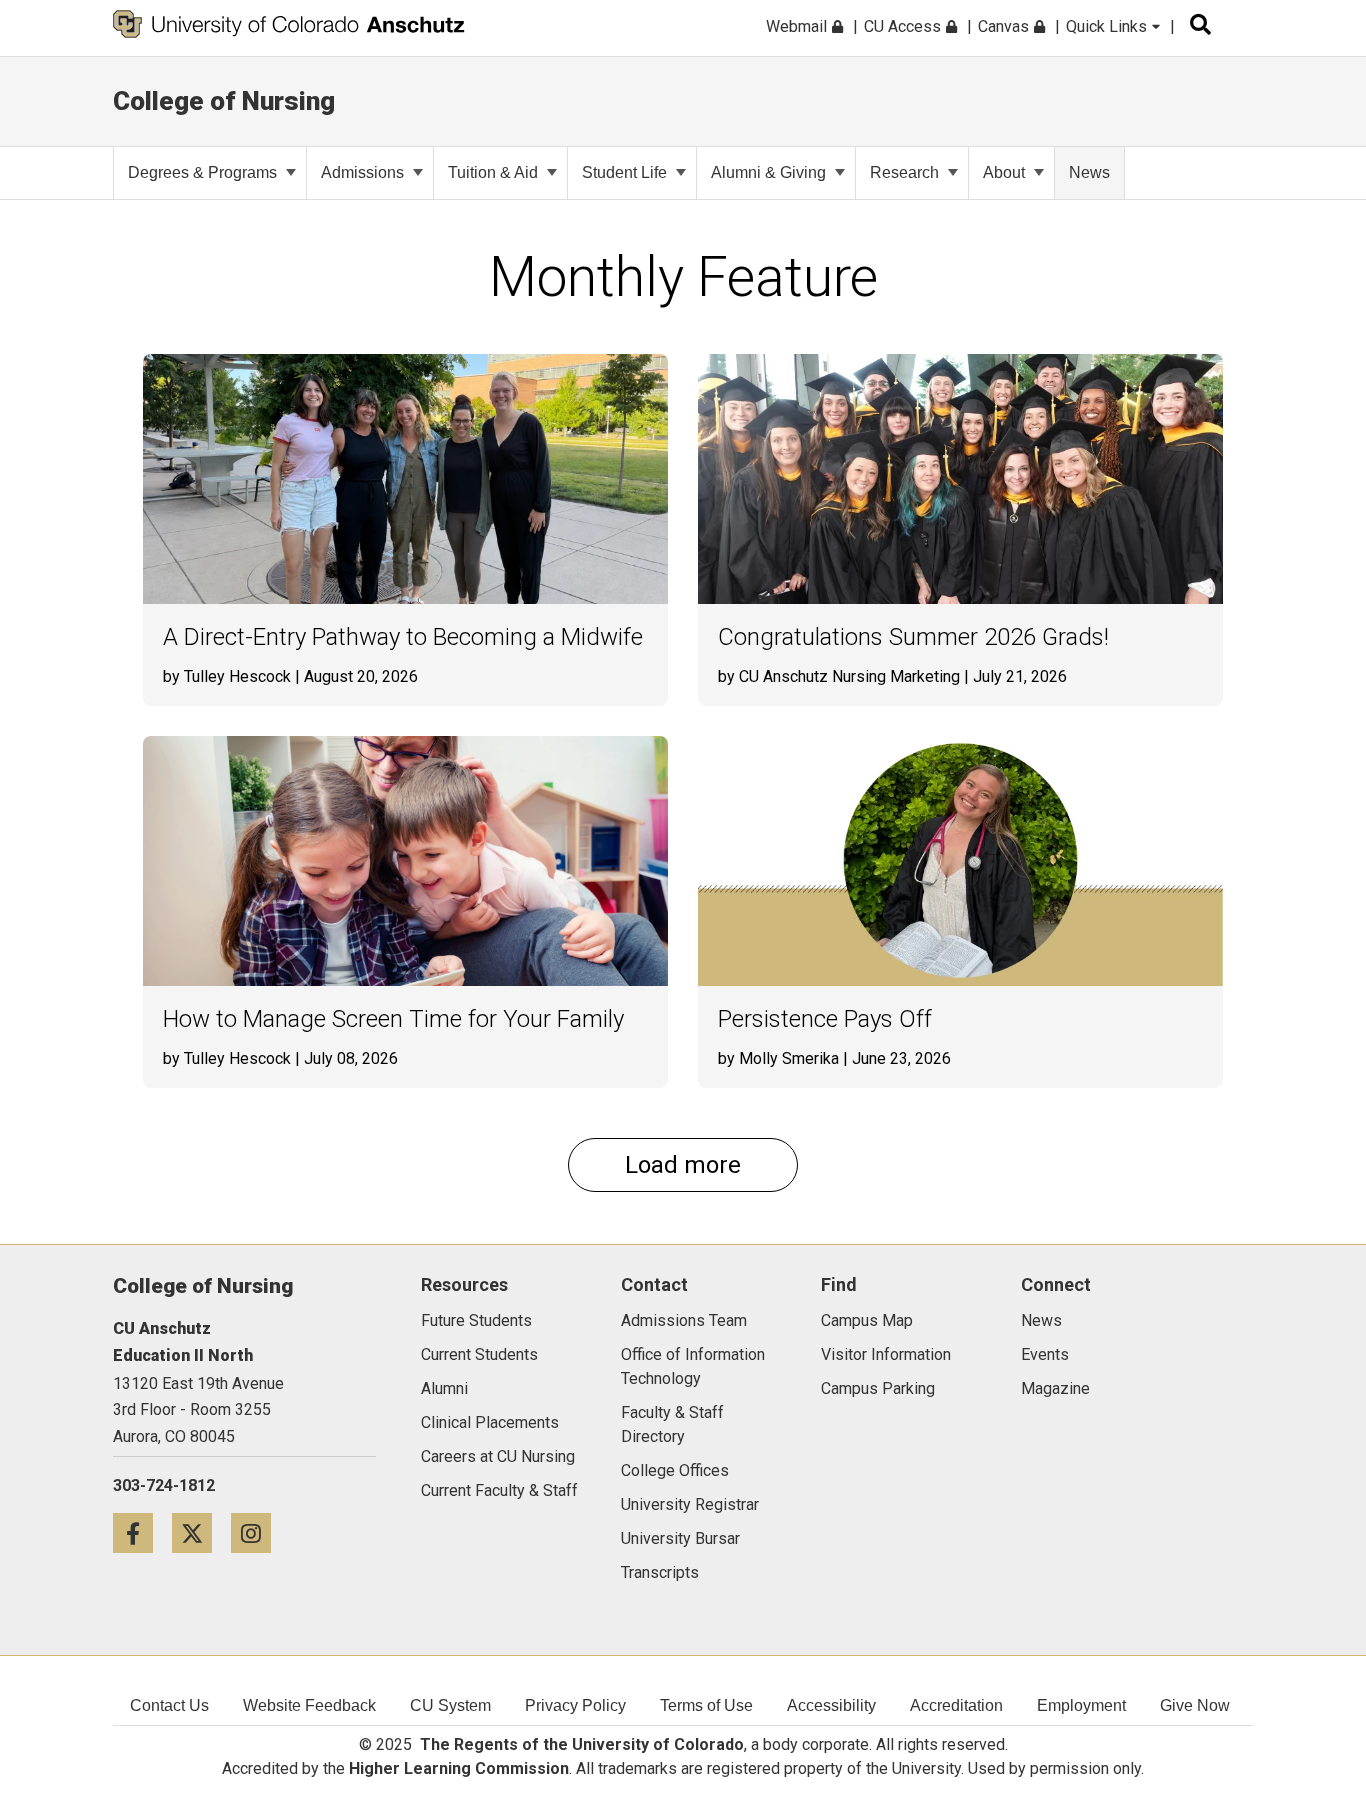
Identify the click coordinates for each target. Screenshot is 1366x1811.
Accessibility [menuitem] (831, 1705)
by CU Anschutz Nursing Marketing (839, 676)
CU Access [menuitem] (904, 26)
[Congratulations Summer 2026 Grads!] (960, 479)
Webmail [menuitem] (798, 26)
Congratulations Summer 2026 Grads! (913, 637)
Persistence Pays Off (825, 1019)
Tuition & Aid (493, 172)
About (1004, 172)
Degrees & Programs (202, 172)
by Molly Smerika (778, 1058)
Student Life (624, 172)
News (1089, 172)
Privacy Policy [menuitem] (575, 1705)
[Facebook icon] (142, 1532)
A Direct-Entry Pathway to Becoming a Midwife (403, 637)
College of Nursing (224, 101)
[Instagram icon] (258, 1532)
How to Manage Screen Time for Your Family (393, 1019)
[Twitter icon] (201, 1532)
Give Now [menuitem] (1195, 1705)
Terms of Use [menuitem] (706, 1705)
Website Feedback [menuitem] (309, 1705)
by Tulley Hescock (227, 676)
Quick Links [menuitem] (1108, 26)
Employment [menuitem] (1081, 1705)
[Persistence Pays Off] (960, 861)
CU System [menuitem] (450, 1705)
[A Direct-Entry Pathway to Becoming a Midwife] (405, 479)
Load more (683, 1165)
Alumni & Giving (768, 172)
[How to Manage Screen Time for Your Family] (405, 861)
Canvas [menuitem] (1005, 26)
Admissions (362, 172)
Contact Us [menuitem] (169, 1705)
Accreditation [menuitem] (956, 1705)
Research (904, 172)
